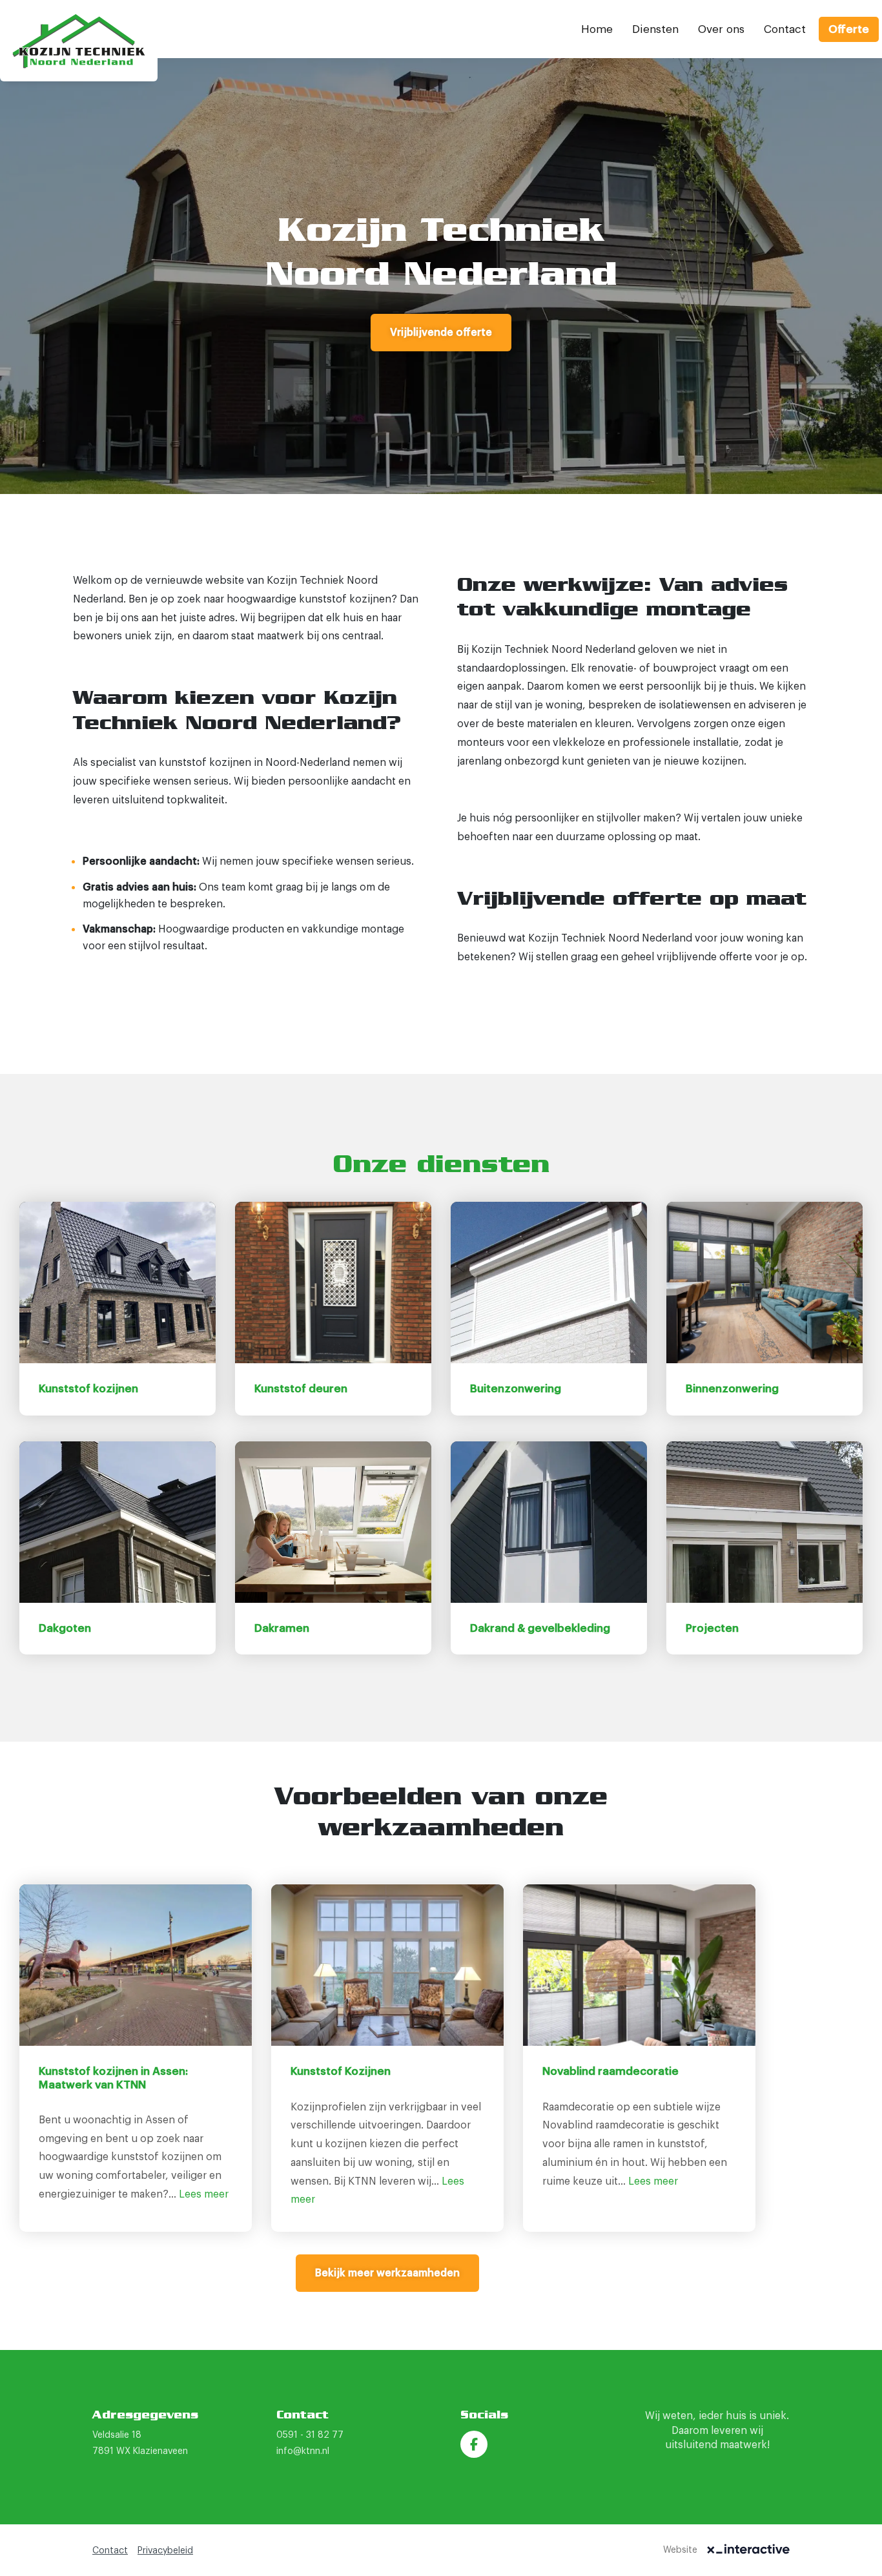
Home (597, 29)
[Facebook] (474, 2444)
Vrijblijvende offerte (441, 333)
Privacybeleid (165, 2551)
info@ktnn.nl (303, 2451)
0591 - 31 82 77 (310, 2435)
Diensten (655, 29)
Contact (785, 29)
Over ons (721, 29)
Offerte (849, 29)
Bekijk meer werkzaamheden (387, 2273)
